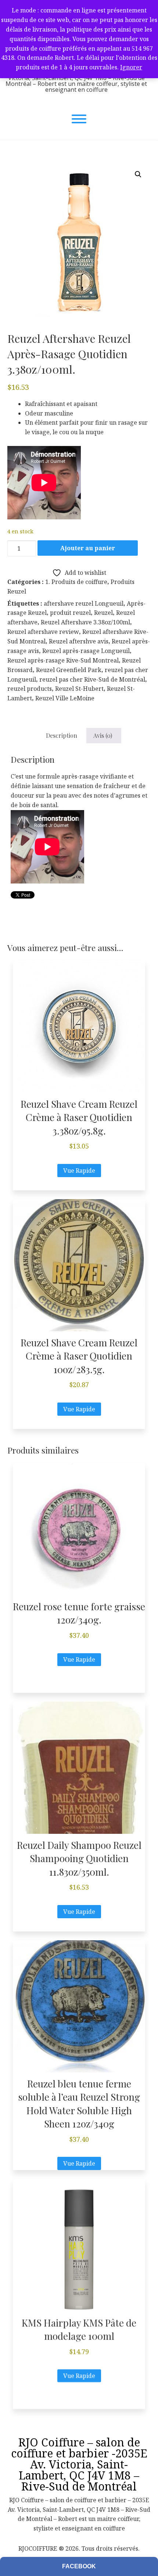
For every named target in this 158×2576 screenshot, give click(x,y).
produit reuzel (70, 613)
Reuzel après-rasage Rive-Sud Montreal (63, 660)
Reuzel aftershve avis (79, 641)
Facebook (79, 2566)
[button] (138, 174)
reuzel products (30, 689)
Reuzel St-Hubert (79, 689)
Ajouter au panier (88, 548)
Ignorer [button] (131, 67)
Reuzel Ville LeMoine (65, 698)
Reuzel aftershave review (43, 632)
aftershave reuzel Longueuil (84, 603)
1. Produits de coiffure (76, 582)
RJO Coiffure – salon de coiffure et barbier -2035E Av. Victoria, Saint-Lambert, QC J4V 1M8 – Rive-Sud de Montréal (79, 2464)
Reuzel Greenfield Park (69, 670)
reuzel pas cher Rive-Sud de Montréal (92, 679)
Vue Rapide (79, 1171)
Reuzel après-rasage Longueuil (86, 651)
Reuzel (103, 613)
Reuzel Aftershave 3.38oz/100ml (85, 622)
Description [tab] (62, 735)
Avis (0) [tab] (103, 735)
